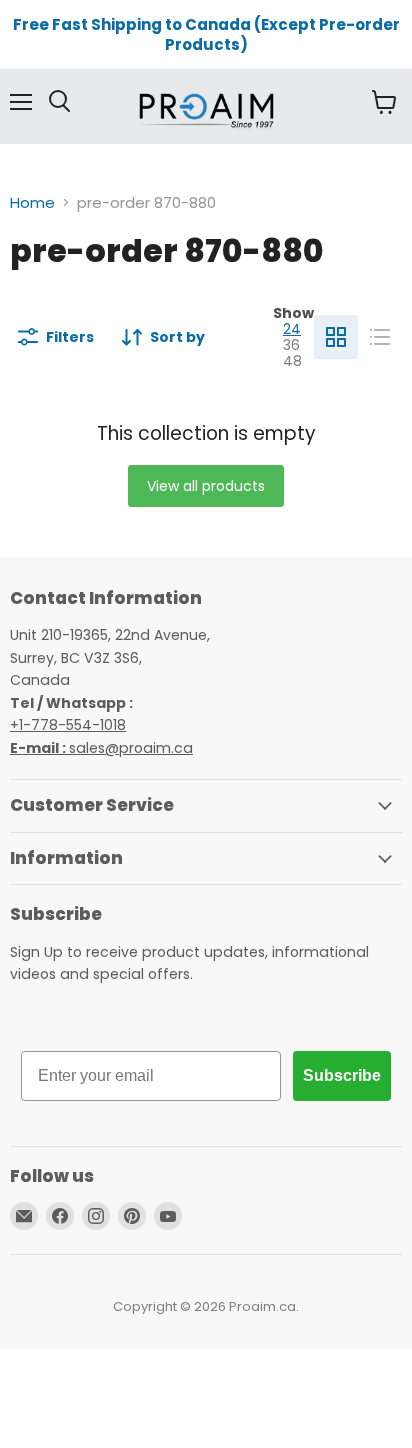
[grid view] (336, 337)
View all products (206, 486)
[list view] (380, 337)
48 (292, 361)
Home (32, 202)
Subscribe (342, 1075)
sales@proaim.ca (101, 748)
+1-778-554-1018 (68, 725)
